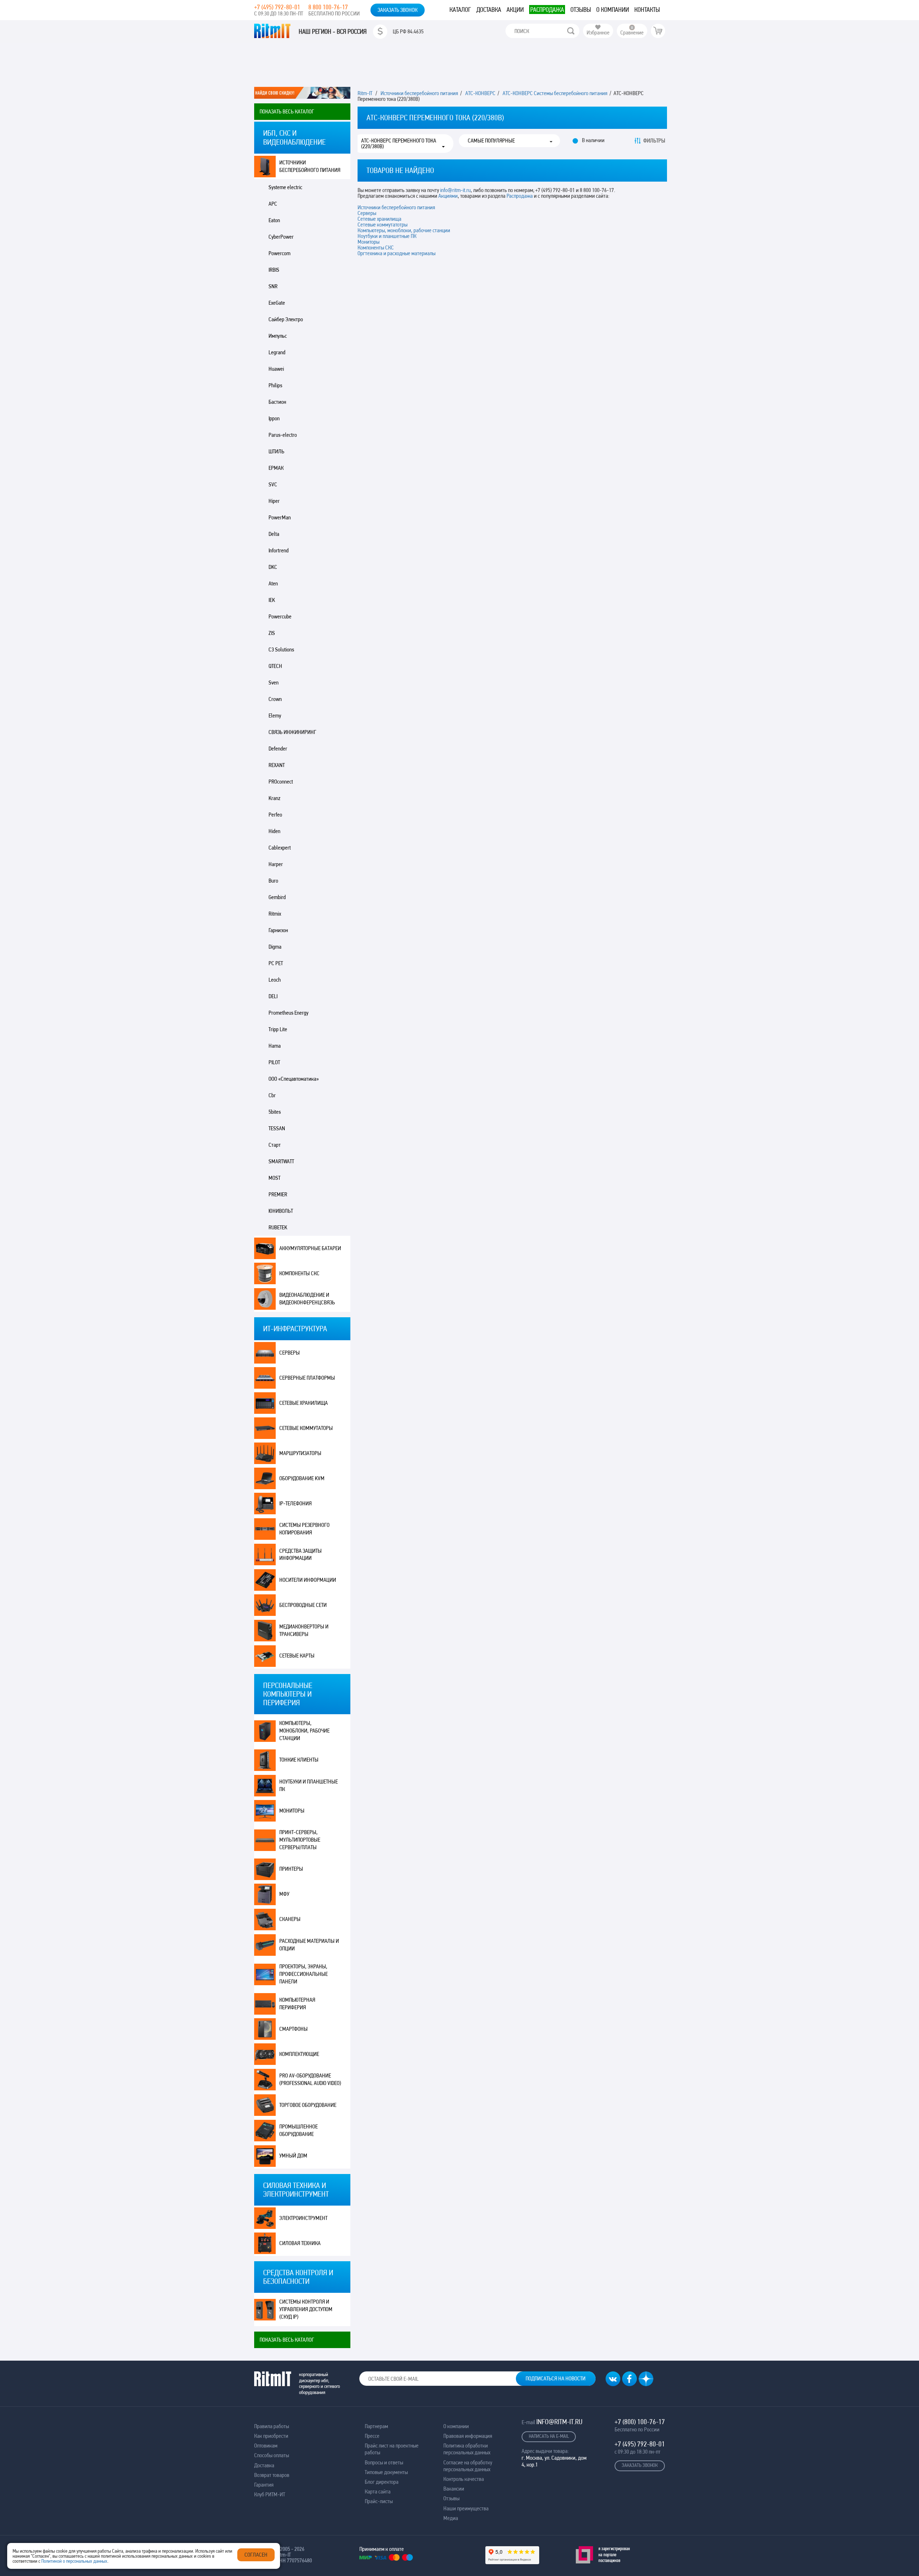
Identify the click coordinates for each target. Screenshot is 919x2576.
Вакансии (454, 2489)
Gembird (277, 897)
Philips (275, 385)
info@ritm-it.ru (455, 190)
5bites (275, 1112)
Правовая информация (468, 2436)
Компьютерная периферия (297, 2004)
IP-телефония (295, 1503)
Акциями (448, 196)
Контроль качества (464, 2479)
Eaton (274, 220)
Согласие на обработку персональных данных (468, 2466)
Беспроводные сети (303, 1605)
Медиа (451, 2518)
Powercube (280, 616)
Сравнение (632, 32)
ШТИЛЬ (276, 451)
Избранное (598, 32)
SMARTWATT (281, 1161)
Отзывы (581, 10)
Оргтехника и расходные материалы (396, 253)
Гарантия (264, 2485)
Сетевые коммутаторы (306, 1428)
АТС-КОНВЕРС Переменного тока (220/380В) (399, 144)
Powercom (279, 253)
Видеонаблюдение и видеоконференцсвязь (307, 1299)
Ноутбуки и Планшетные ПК (309, 1785)
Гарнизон (278, 930)
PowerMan (280, 517)
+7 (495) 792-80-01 (277, 7)
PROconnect (281, 782)
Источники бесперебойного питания (310, 166)
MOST (274, 1178)
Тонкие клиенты (299, 1760)
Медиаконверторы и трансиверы (304, 1630)
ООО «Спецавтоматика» (294, 1079)
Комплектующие (299, 2054)
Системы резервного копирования (304, 1529)
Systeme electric (285, 187)
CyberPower (281, 237)
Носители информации (308, 1580)
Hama (275, 1046)
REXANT (277, 765)
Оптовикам (266, 2446)
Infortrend (279, 550)
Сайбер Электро (286, 319)
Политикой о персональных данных (74, 2561)
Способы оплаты (272, 2455)
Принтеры (291, 1869)
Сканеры (290, 1919)
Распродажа (547, 10)
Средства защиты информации (300, 1555)
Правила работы (272, 2426)
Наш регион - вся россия (333, 32)
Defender (278, 749)
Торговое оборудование (308, 2105)
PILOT (274, 1062)
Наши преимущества (466, 2508)
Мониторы (292, 1811)
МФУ (284, 1894)
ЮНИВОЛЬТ (281, 1211)
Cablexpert (280, 848)
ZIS (272, 633)
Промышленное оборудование (298, 2130)
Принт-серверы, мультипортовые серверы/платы (300, 1840)
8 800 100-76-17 (328, 7)
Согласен (256, 2555)
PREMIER (278, 1194)
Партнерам (376, 2426)
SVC (273, 484)
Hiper (274, 501)
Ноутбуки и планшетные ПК (387, 236)
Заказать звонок (398, 10)
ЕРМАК (276, 468)
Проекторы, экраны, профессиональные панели (304, 1974)
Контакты (647, 10)
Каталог (460, 10)
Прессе (372, 2436)
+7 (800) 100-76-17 (640, 2422)
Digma (275, 947)
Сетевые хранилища (304, 1403)
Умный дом (293, 2156)
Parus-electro (283, 435)
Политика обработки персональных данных (467, 2449)
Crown (275, 699)
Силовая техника (300, 2243)
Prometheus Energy (288, 1013)
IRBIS (274, 270)
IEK (272, 600)
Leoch (275, 980)
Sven (274, 682)
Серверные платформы (307, 1378)
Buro (273, 881)
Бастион (277, 402)
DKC (273, 567)
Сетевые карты (297, 1656)
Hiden (274, 831)
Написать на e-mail (549, 2436)
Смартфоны (293, 2029)
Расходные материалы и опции (309, 1945)
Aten (273, 583)
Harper (276, 864)
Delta (274, 534)
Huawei (276, 369)
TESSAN (277, 1128)
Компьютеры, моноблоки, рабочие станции (304, 1731)
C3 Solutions (281, 649)
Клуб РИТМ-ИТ (270, 2494)
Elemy (275, 716)
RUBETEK (278, 1227)
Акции (515, 10)
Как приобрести (271, 2436)
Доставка (489, 10)
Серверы (290, 1353)
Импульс (278, 336)
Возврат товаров (272, 2475)
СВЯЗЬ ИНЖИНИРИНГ (292, 732)
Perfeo (275, 815)
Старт (275, 1145)
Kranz (274, 798)
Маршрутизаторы (300, 1453)
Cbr (272, 1095)
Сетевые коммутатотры (382, 225)
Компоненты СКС (299, 1273)
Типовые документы (386, 2472)
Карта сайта (378, 2491)
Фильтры (654, 141)
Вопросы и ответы (384, 2462)
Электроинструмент (303, 2218)
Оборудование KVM (302, 1478)
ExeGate (277, 303)
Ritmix (275, 914)
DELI (273, 996)
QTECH (275, 666)
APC (273, 204)
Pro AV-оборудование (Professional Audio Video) (310, 2079)
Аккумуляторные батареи (310, 1248)
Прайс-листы (379, 2501)
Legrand (277, 352)
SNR (273, 286)
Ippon (274, 418)
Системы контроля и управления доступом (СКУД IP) (306, 2309)
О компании (613, 10)
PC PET (276, 963)
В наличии (593, 140)
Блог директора (382, 2482)
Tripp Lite (278, 1029)
